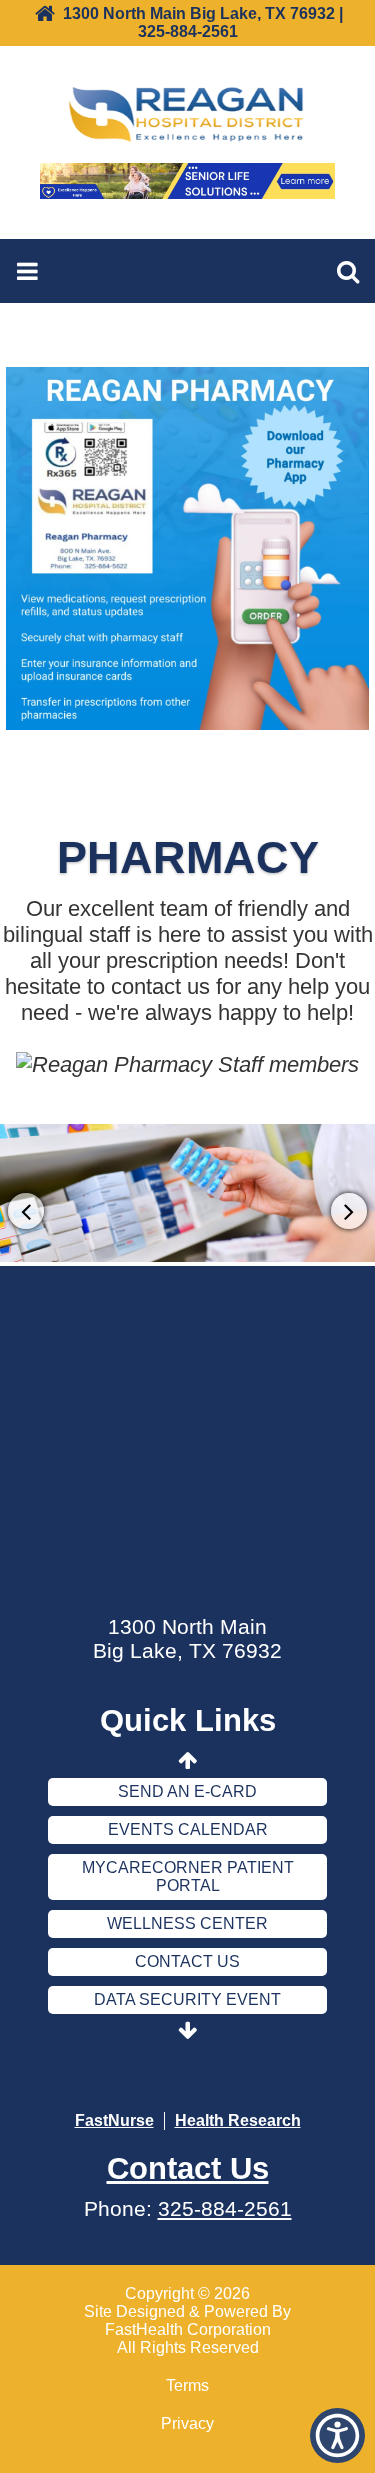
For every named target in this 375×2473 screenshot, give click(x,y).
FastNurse (114, 2120)
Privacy (187, 2423)
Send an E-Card (187, 1791)
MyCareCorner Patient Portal (188, 1876)
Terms (187, 2385)
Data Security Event (187, 1999)
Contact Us (187, 1961)
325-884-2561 (225, 2208)
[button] (337, 2435)
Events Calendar (188, 1829)
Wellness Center (187, 1923)
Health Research (238, 2120)
